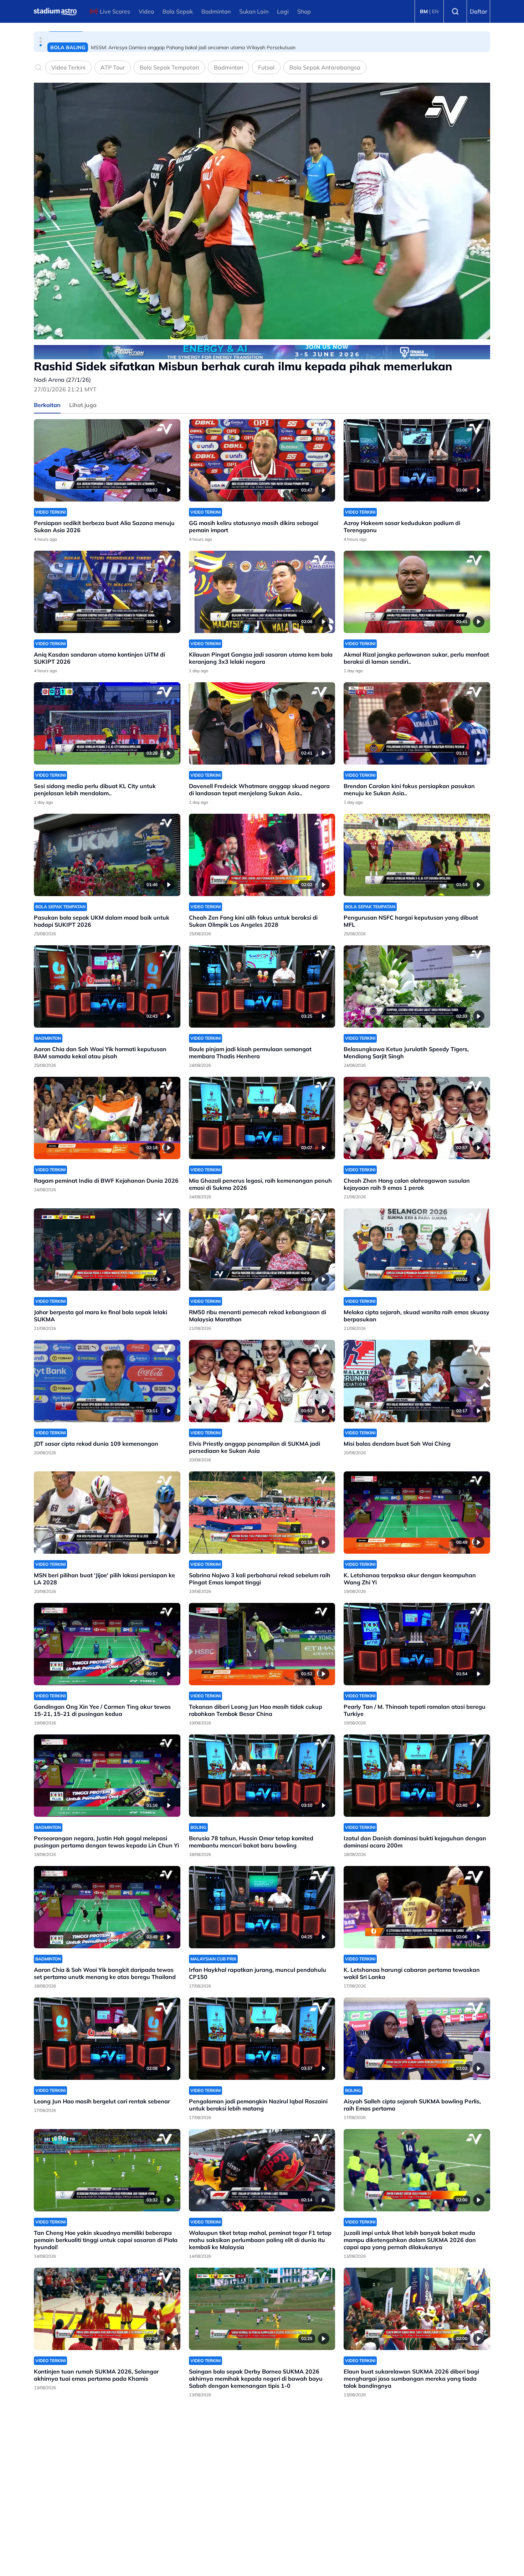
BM (424, 11)
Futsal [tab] (266, 67)
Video (146, 11)
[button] (41, 38)
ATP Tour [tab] (113, 67)
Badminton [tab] (228, 67)
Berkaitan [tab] (47, 405)
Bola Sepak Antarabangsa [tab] (325, 67)
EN (435, 11)
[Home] (55, 11)
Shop (304, 11)
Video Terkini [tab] (68, 67)
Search (455, 11)
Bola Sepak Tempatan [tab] (169, 67)
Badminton (216, 11)
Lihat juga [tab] (83, 405)
